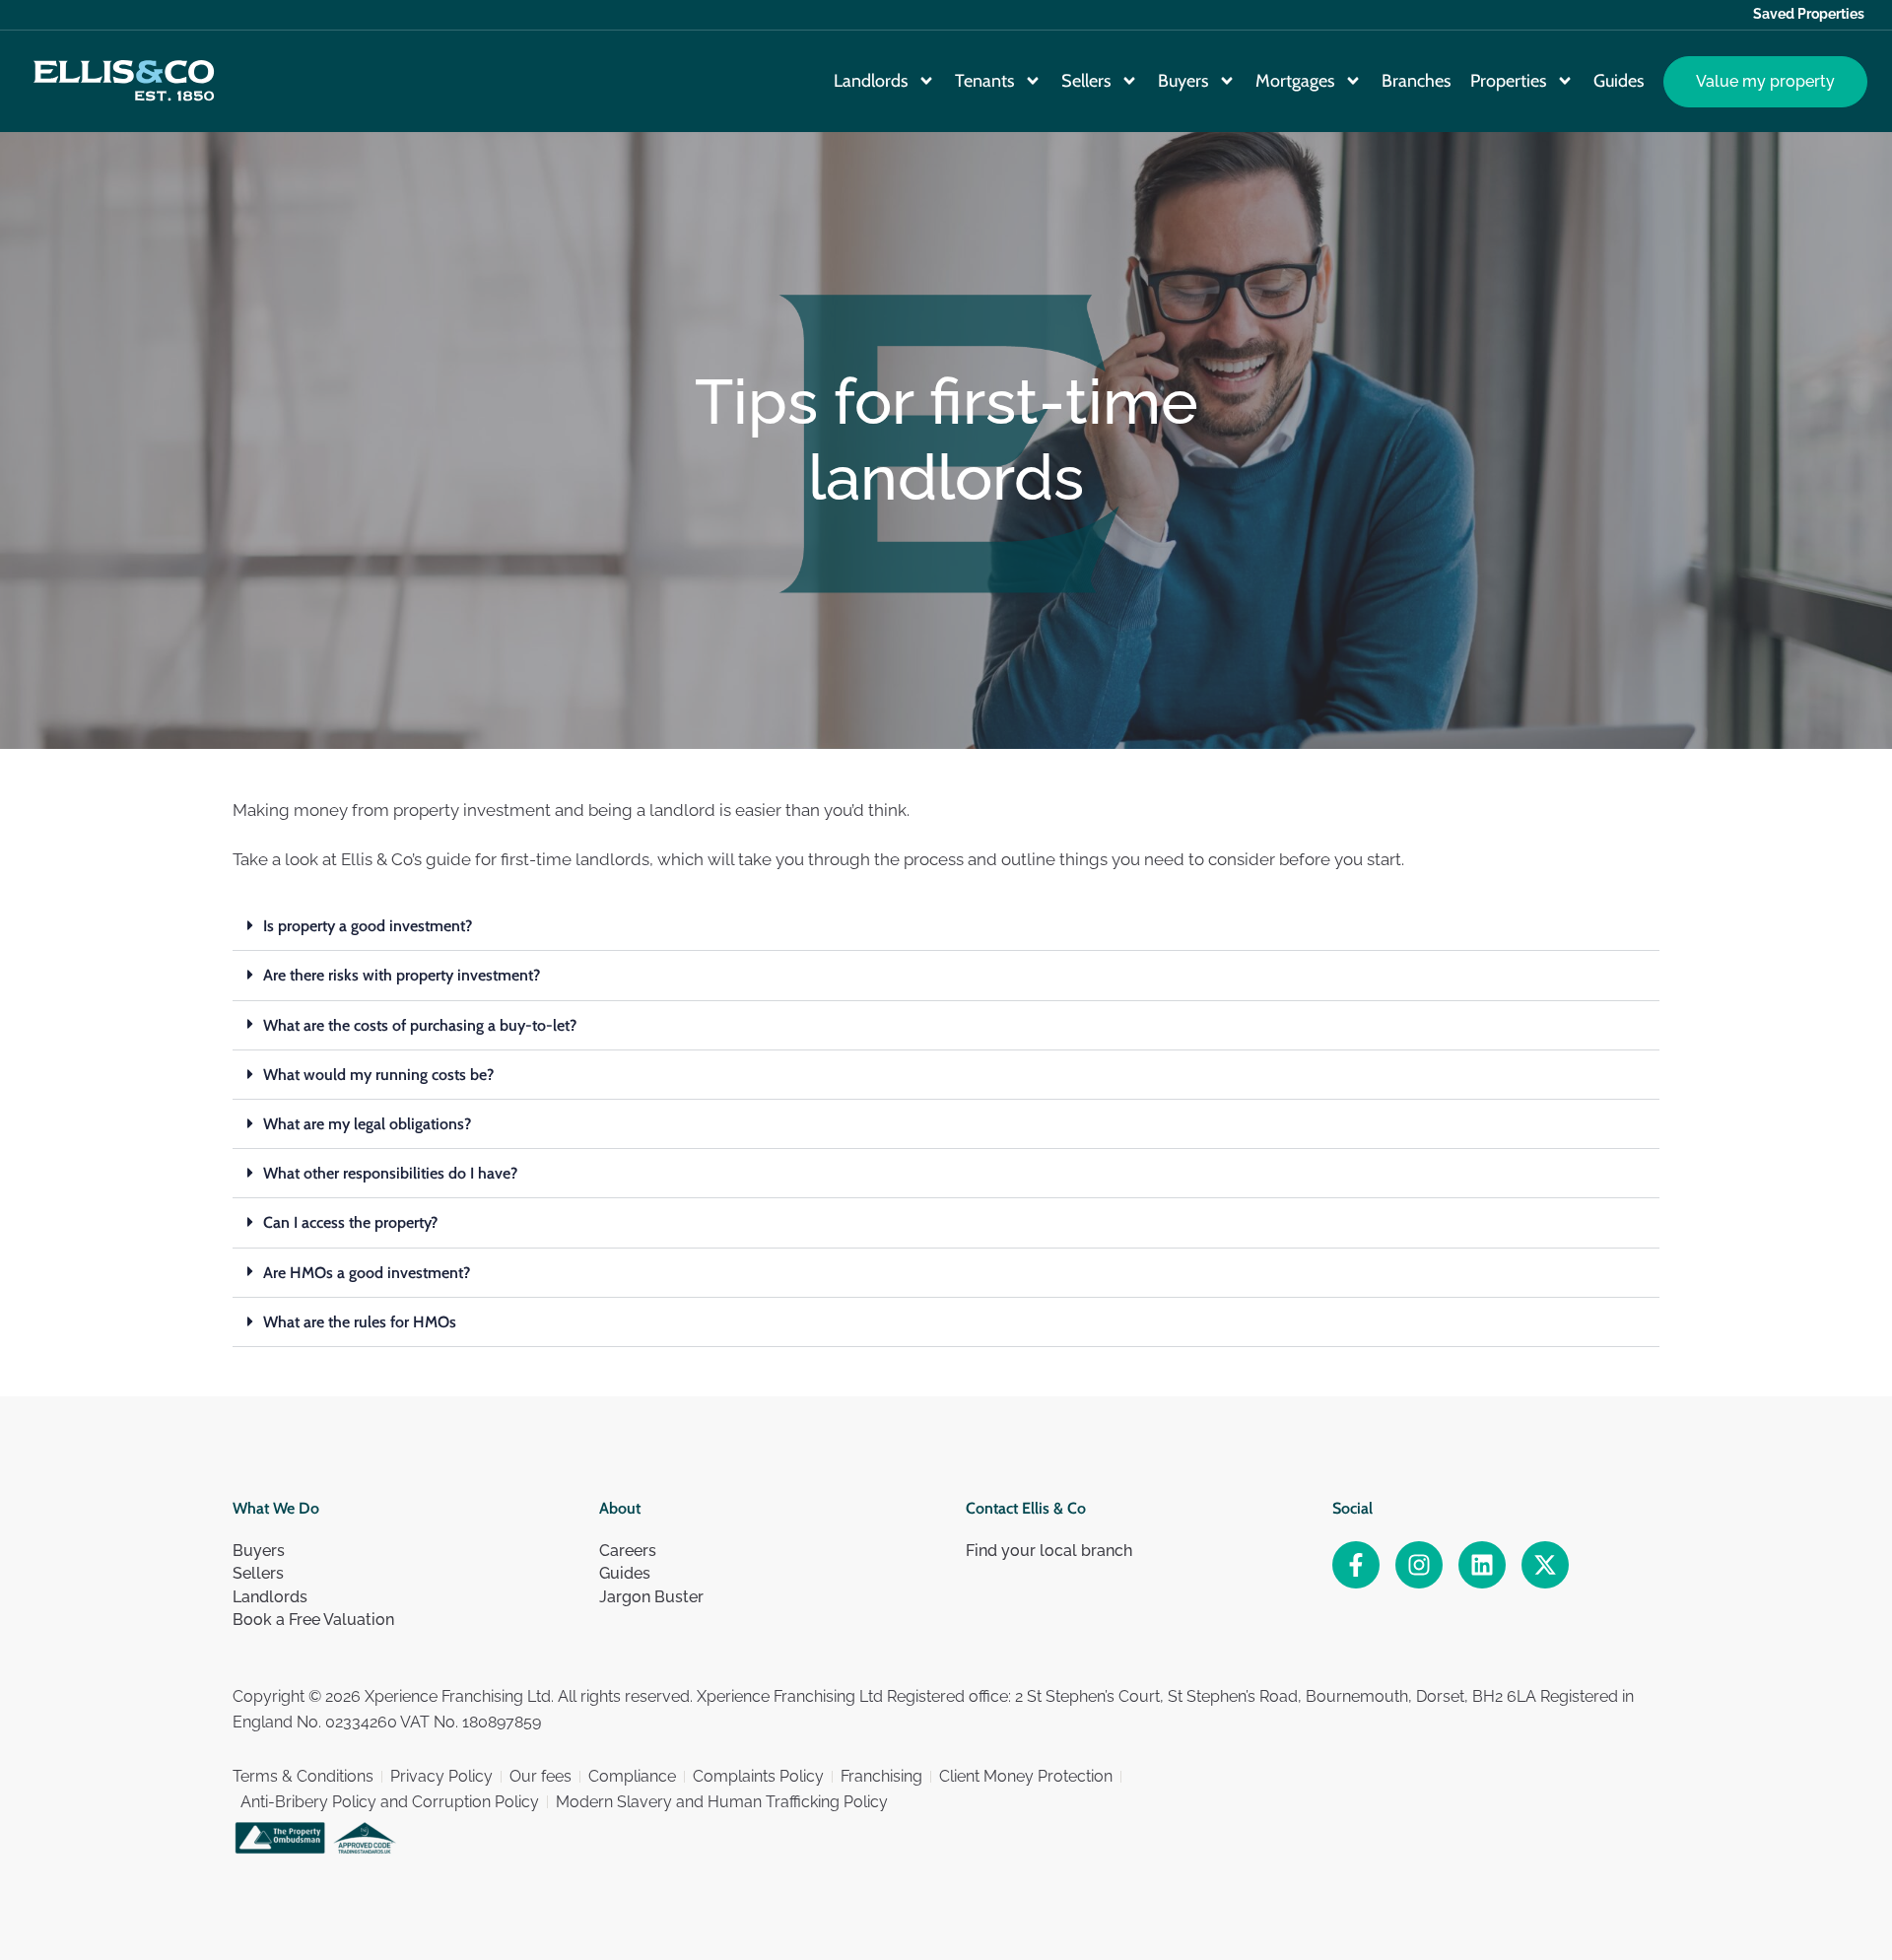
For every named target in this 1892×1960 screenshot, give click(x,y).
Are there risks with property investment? (402, 975)
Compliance (632, 1776)
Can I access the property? (350, 1222)
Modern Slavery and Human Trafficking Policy (722, 1802)
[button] (946, 926)
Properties (1508, 81)
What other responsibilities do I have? (390, 1173)
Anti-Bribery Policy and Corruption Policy (390, 1802)
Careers (628, 1551)
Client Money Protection (1026, 1776)
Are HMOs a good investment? (367, 1273)
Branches (1416, 81)
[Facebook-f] (1356, 1565)
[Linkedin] (1482, 1565)
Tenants (984, 81)
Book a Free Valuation (313, 1620)
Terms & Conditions (303, 1776)
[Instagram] (1419, 1565)
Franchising (881, 1776)
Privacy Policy (441, 1776)
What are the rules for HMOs (360, 1322)
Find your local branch (1049, 1551)
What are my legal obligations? (367, 1124)
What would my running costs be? (378, 1075)
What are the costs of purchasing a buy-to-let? (420, 1025)
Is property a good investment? (368, 926)
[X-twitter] (1545, 1565)
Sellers (1086, 81)
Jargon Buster (651, 1597)
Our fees (541, 1776)
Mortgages (1295, 81)
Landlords (871, 81)
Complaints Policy (758, 1776)
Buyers (1183, 81)
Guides (1619, 81)
